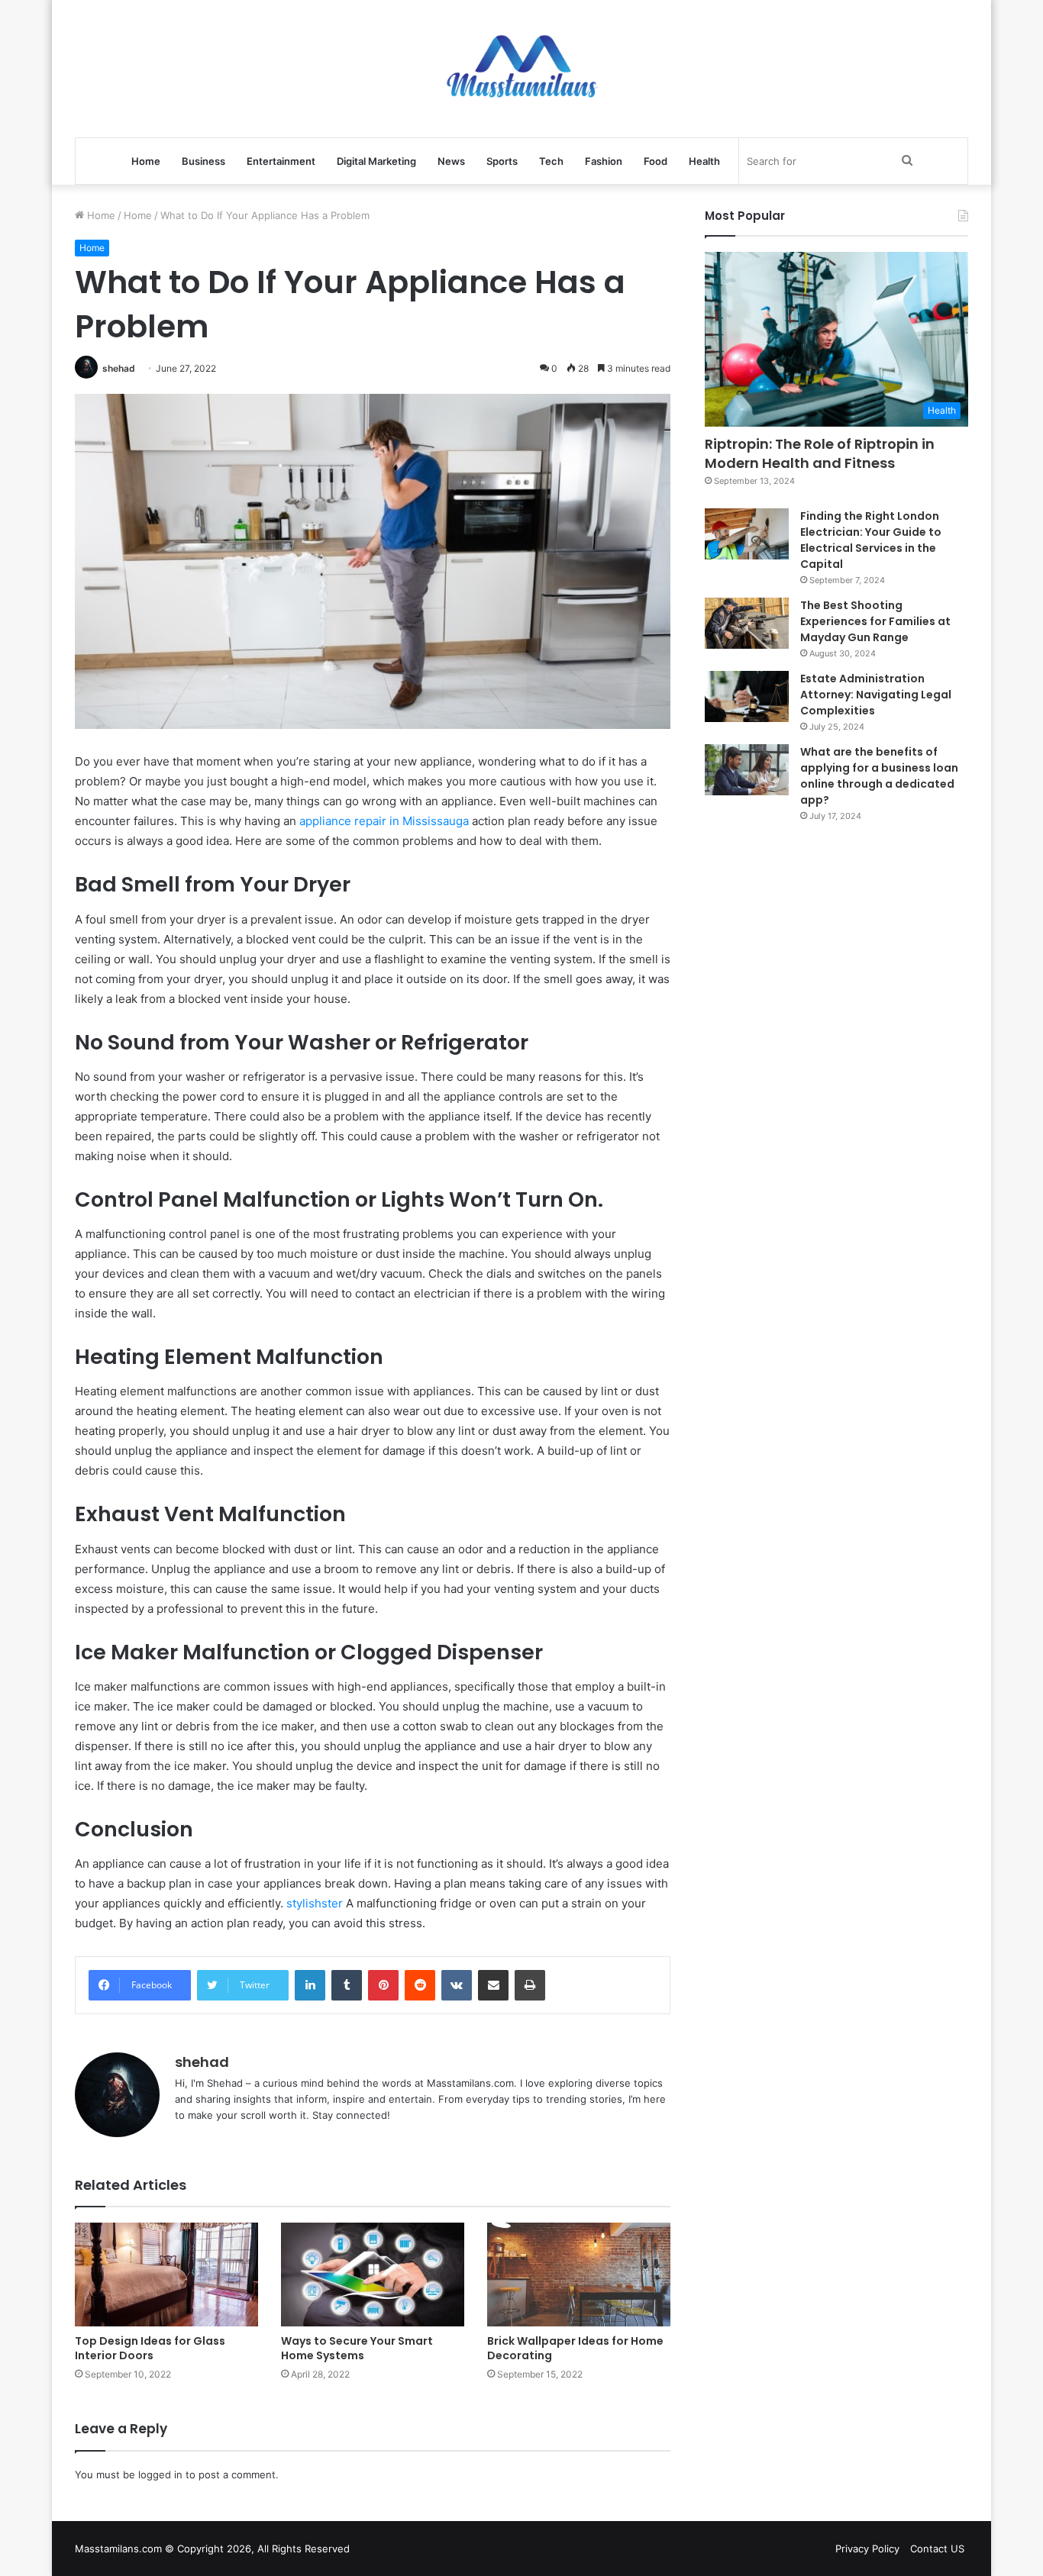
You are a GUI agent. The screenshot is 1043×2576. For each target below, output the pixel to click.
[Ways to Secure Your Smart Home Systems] (373, 2274)
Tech (551, 161)
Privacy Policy (867, 2549)
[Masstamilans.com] (521, 69)
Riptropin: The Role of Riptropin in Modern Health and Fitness (820, 453)
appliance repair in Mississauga (384, 821)
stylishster (316, 1903)
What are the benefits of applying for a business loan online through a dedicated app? (879, 776)
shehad (119, 368)
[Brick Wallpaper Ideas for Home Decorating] (579, 2274)
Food (656, 161)
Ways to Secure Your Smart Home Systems (357, 2348)
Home (146, 161)
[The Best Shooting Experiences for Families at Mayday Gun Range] (747, 624)
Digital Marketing (376, 161)
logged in (160, 2474)
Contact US (937, 2549)
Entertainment (281, 161)
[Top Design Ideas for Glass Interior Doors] (166, 2274)
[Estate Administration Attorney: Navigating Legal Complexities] (747, 697)
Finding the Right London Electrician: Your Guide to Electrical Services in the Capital (871, 540)
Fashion (604, 161)
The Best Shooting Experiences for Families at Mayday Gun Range (875, 621)
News (451, 161)
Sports (502, 161)
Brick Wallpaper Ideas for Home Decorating (575, 2348)
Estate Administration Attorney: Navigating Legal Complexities (876, 695)
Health (704, 161)
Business (203, 161)
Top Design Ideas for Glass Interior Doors (150, 2348)
